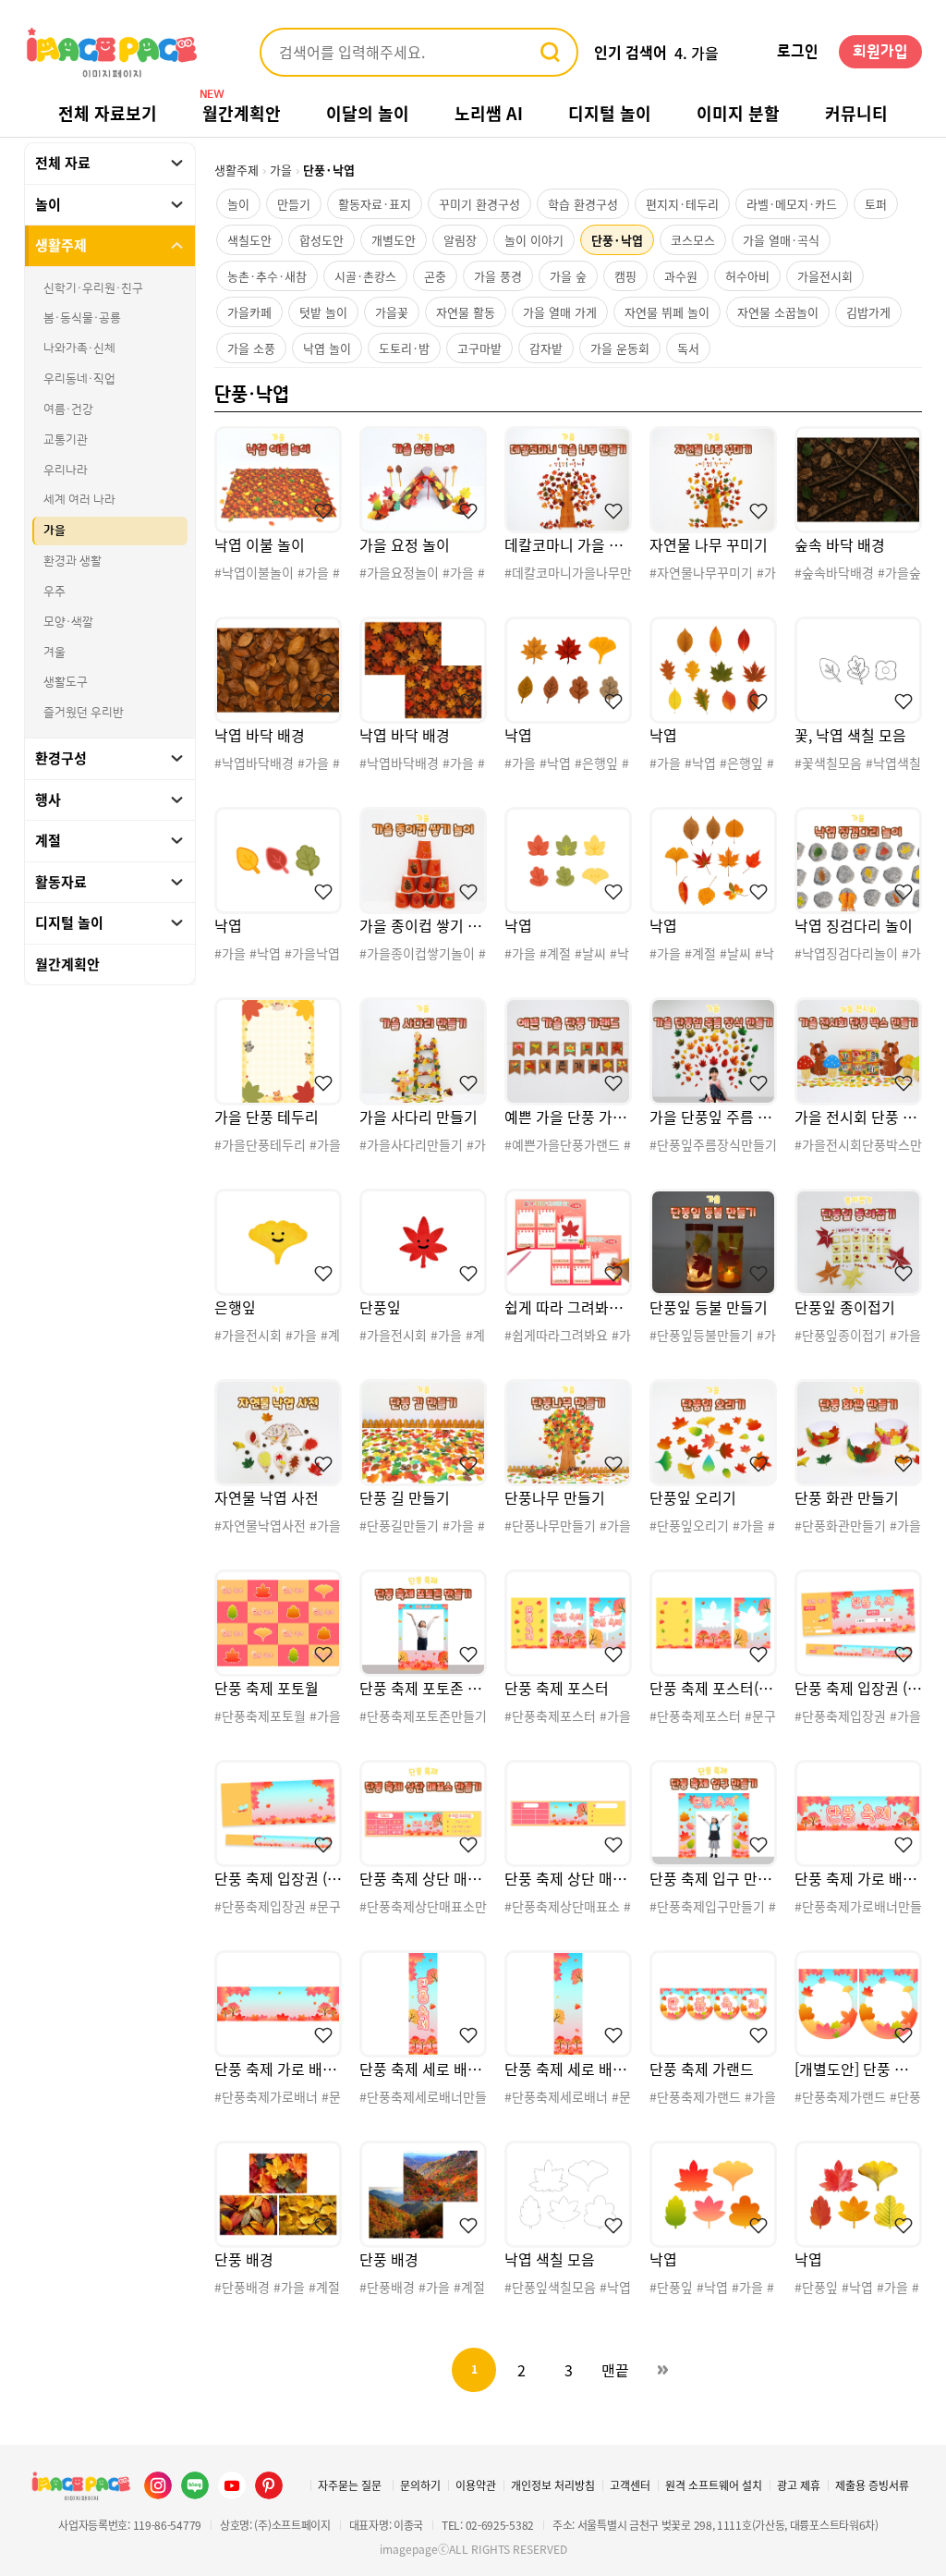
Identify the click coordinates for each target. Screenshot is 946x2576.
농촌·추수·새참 (267, 276)
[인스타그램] (158, 2485)
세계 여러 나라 (79, 500)
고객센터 (630, 2485)
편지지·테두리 (682, 204)
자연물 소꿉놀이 (778, 312)
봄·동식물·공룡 (82, 318)
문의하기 (420, 2485)
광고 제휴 (799, 2485)
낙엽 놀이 (327, 348)
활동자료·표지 (375, 204)
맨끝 (615, 2370)
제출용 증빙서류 (872, 2485)
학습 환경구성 (583, 204)
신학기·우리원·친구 (93, 288)
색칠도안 (249, 240)
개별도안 (394, 240)
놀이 (238, 204)
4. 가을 (697, 53)
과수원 (681, 276)
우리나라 (66, 470)
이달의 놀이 (368, 113)
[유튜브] (232, 2485)
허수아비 (747, 276)
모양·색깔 (68, 622)
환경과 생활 (73, 561)
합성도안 (321, 240)
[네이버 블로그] (195, 2485)
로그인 (798, 52)
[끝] (662, 2370)
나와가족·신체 (79, 348)
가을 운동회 (620, 348)
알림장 (460, 240)
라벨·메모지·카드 (792, 204)
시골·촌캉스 (365, 276)
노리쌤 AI (489, 113)
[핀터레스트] (269, 2485)
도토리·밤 (404, 348)
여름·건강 (68, 409)
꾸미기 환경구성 (479, 204)
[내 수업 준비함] (320, 511)
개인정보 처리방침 (553, 2485)
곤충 (435, 276)
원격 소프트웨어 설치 (714, 2485)
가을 (55, 531)
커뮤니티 (856, 113)
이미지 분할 (738, 113)
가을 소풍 (251, 348)
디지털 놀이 (610, 113)
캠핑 (625, 276)
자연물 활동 (466, 312)
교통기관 (66, 440)
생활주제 (236, 170)
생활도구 (66, 682)
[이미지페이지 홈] (80, 2485)
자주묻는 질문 (350, 2485)
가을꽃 (392, 312)
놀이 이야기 (534, 240)
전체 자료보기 (108, 113)
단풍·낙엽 (617, 240)
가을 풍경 (498, 276)
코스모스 (693, 240)
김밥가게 (868, 312)
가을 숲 (568, 276)
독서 (688, 348)
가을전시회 (825, 276)
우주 (55, 592)
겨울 (55, 653)
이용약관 (476, 2485)
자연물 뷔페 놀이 (667, 312)
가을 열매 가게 (560, 312)
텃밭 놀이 (323, 312)
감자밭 (546, 348)
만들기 (294, 204)
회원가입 (880, 52)
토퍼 (876, 204)
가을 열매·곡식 (781, 240)
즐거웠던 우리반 (84, 713)
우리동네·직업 (79, 379)
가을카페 (249, 312)
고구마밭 (479, 348)
